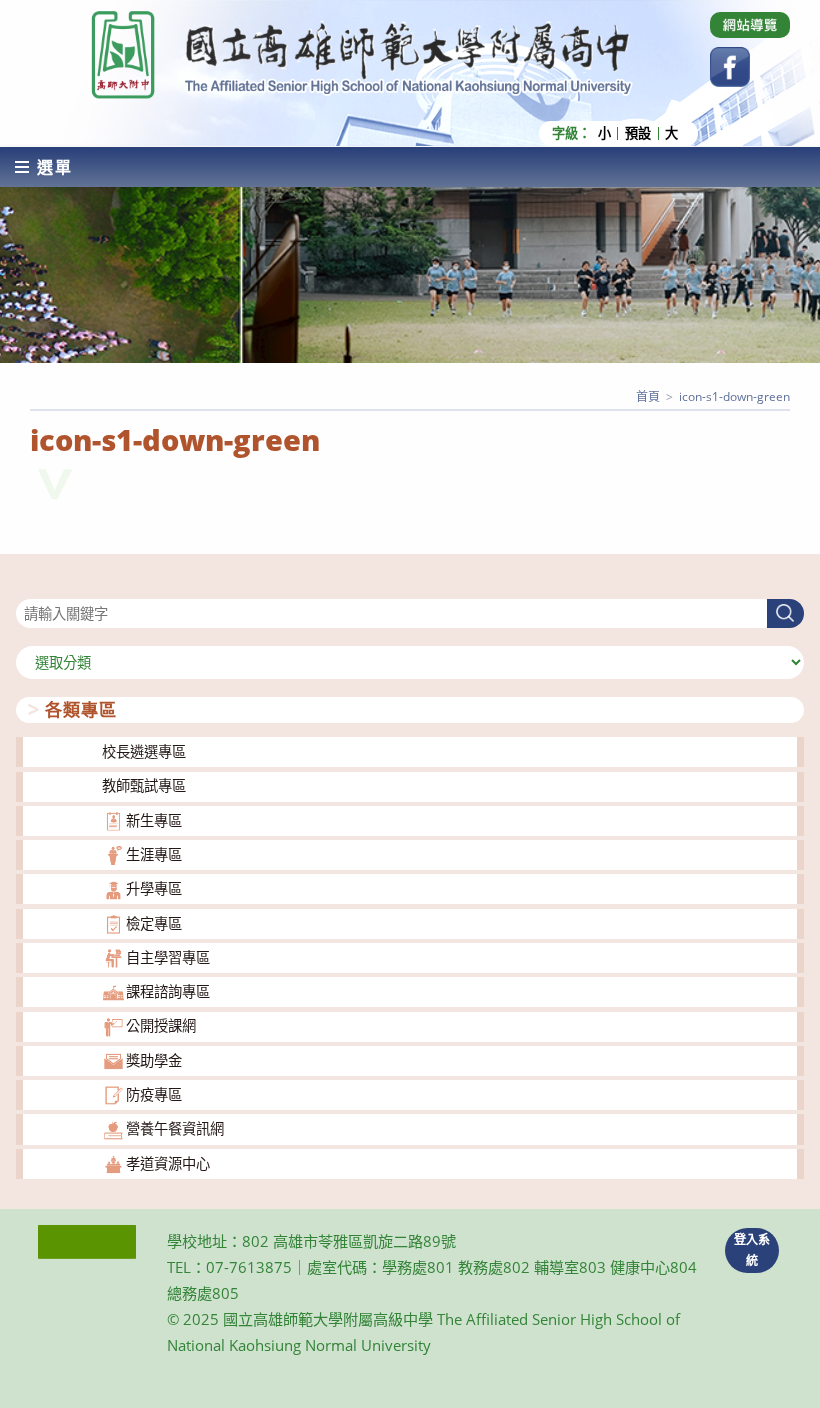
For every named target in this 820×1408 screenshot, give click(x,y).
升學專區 (154, 888)
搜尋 (30, 586)
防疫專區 (154, 1094)
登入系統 (752, 1250)
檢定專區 (154, 923)
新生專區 (154, 820)
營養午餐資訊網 (175, 1128)
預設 (638, 133)
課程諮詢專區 (168, 991)
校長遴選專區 (144, 751)
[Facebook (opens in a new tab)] (730, 67)
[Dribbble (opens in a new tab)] (750, 25)
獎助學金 (154, 1060)
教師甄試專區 (144, 785)
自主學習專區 (168, 957)
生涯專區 (154, 854)
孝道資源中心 (168, 1163)
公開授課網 (161, 1025)
